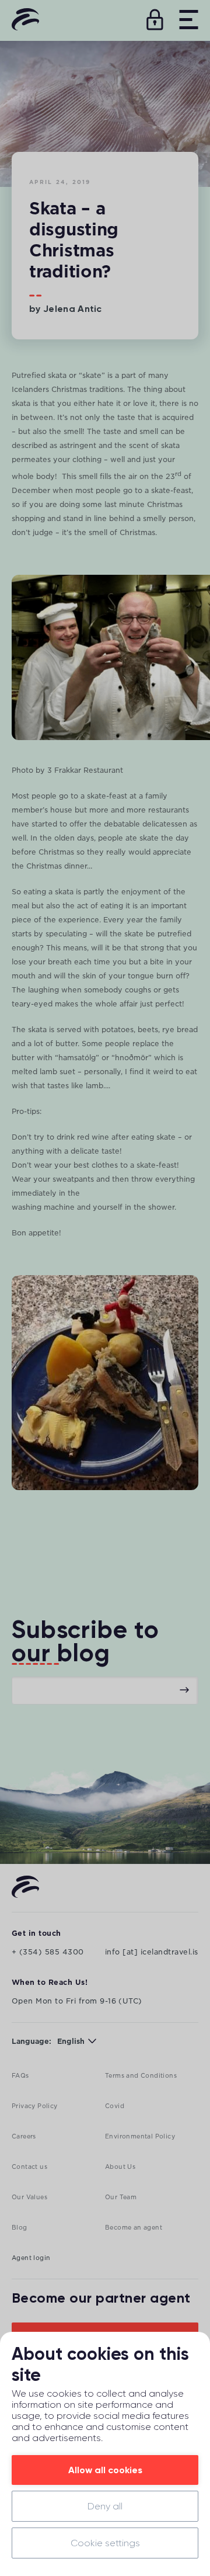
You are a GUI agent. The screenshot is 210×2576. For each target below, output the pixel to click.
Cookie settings (105, 2543)
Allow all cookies (105, 2470)
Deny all (105, 2506)
